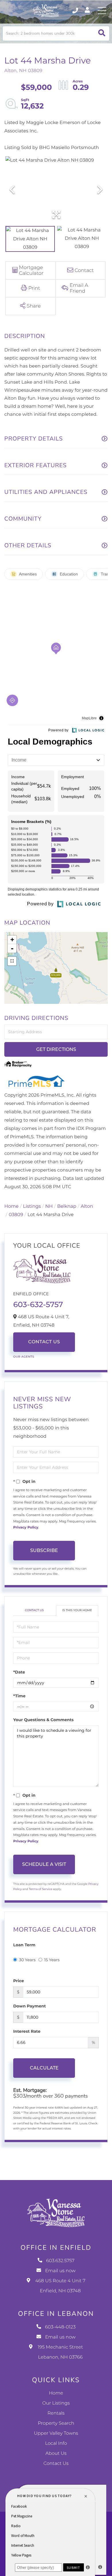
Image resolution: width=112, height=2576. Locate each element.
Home (11, 1206)
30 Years (27, 1960)
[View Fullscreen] (12, 961)
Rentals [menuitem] (56, 2413)
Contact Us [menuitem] (56, 2464)
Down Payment (30, 2006)
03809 (16, 1215)
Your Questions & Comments (43, 1720)
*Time (19, 1696)
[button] (102, 33)
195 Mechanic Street (60, 2352)
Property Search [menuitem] (56, 2423)
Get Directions (56, 1049)
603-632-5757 (38, 1305)
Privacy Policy (26, 1527)
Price (19, 1981)
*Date (19, 1672)
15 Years (52, 1960)
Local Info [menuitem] (56, 2443)
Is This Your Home (77, 1610)
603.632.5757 (76, 11)
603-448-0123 (60, 2327)
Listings (32, 1206)
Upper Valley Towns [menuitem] (56, 2433)
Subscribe (44, 1550)
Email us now (60, 2271)
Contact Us (44, 1342)
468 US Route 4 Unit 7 (60, 2286)
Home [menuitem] (56, 2393)
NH (49, 1206)
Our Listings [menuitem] (56, 2403)
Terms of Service (40, 1889)
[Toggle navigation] (102, 11)
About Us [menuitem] (56, 2454)
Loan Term (24, 1945)
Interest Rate (27, 2031)
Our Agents (24, 1357)
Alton (87, 1206)
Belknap (67, 1206)
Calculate (44, 2068)
